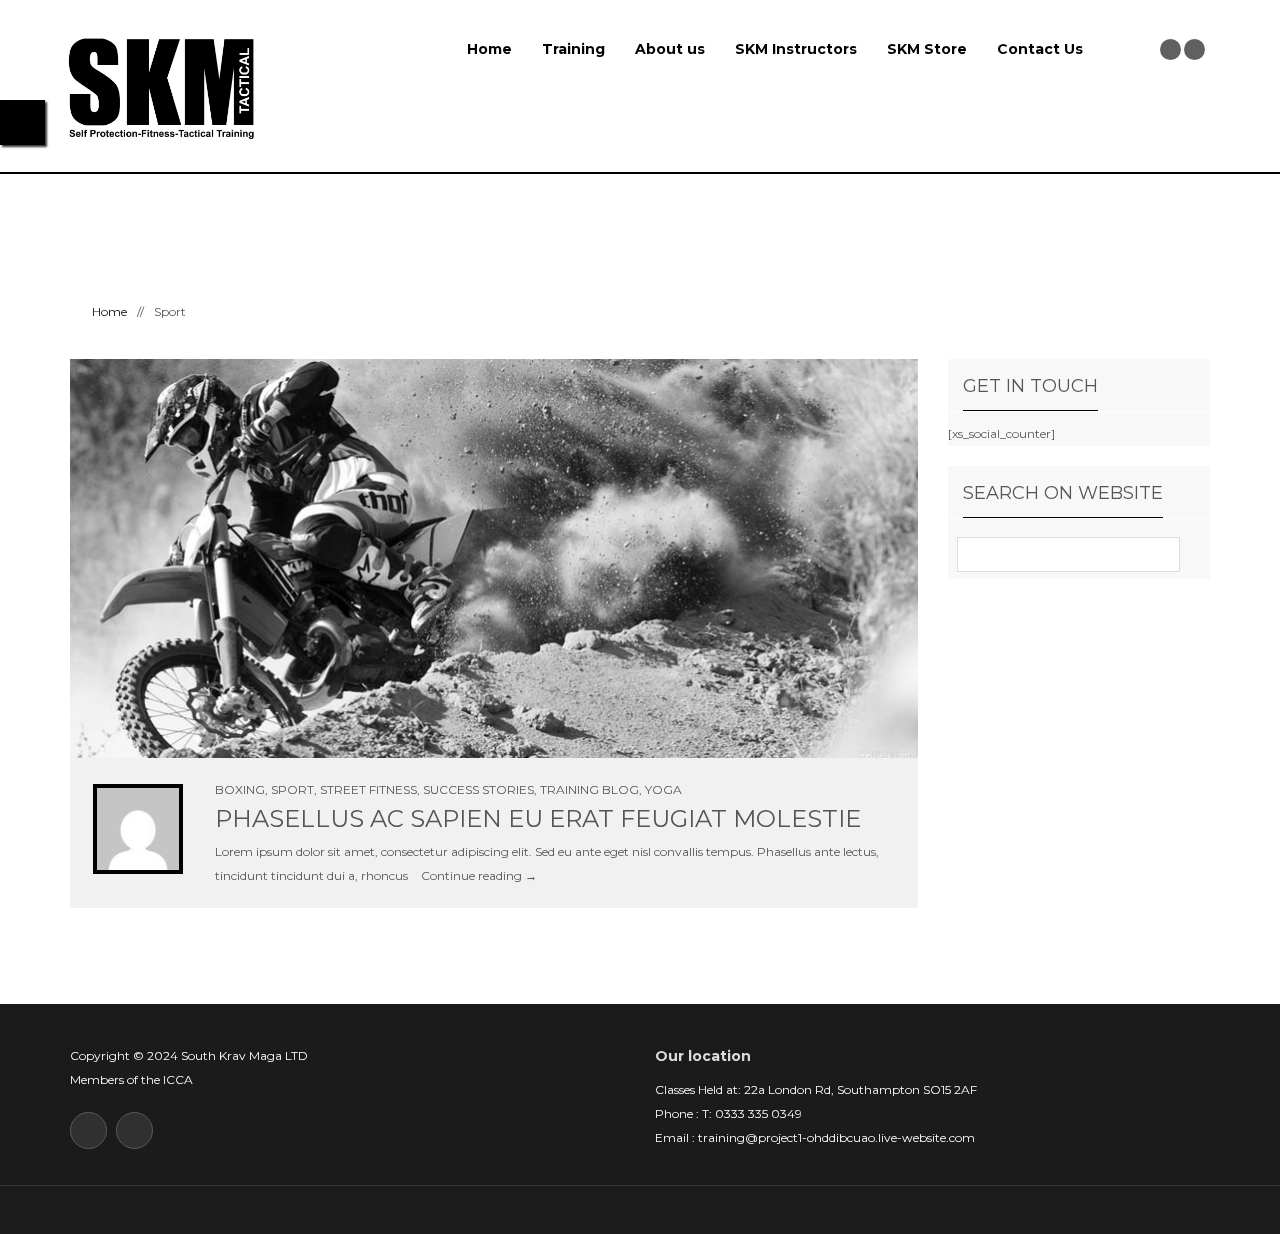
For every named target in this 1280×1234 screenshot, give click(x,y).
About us (670, 49)
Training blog (589, 789)
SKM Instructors (796, 49)
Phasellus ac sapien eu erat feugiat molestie (538, 818)
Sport (292, 789)
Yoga (663, 789)
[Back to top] (640, 1209)
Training (573, 49)
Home (489, 49)
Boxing (240, 789)
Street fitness (368, 789)
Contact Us (1040, 49)
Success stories (478, 789)
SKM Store (927, 49)
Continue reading (479, 875)
